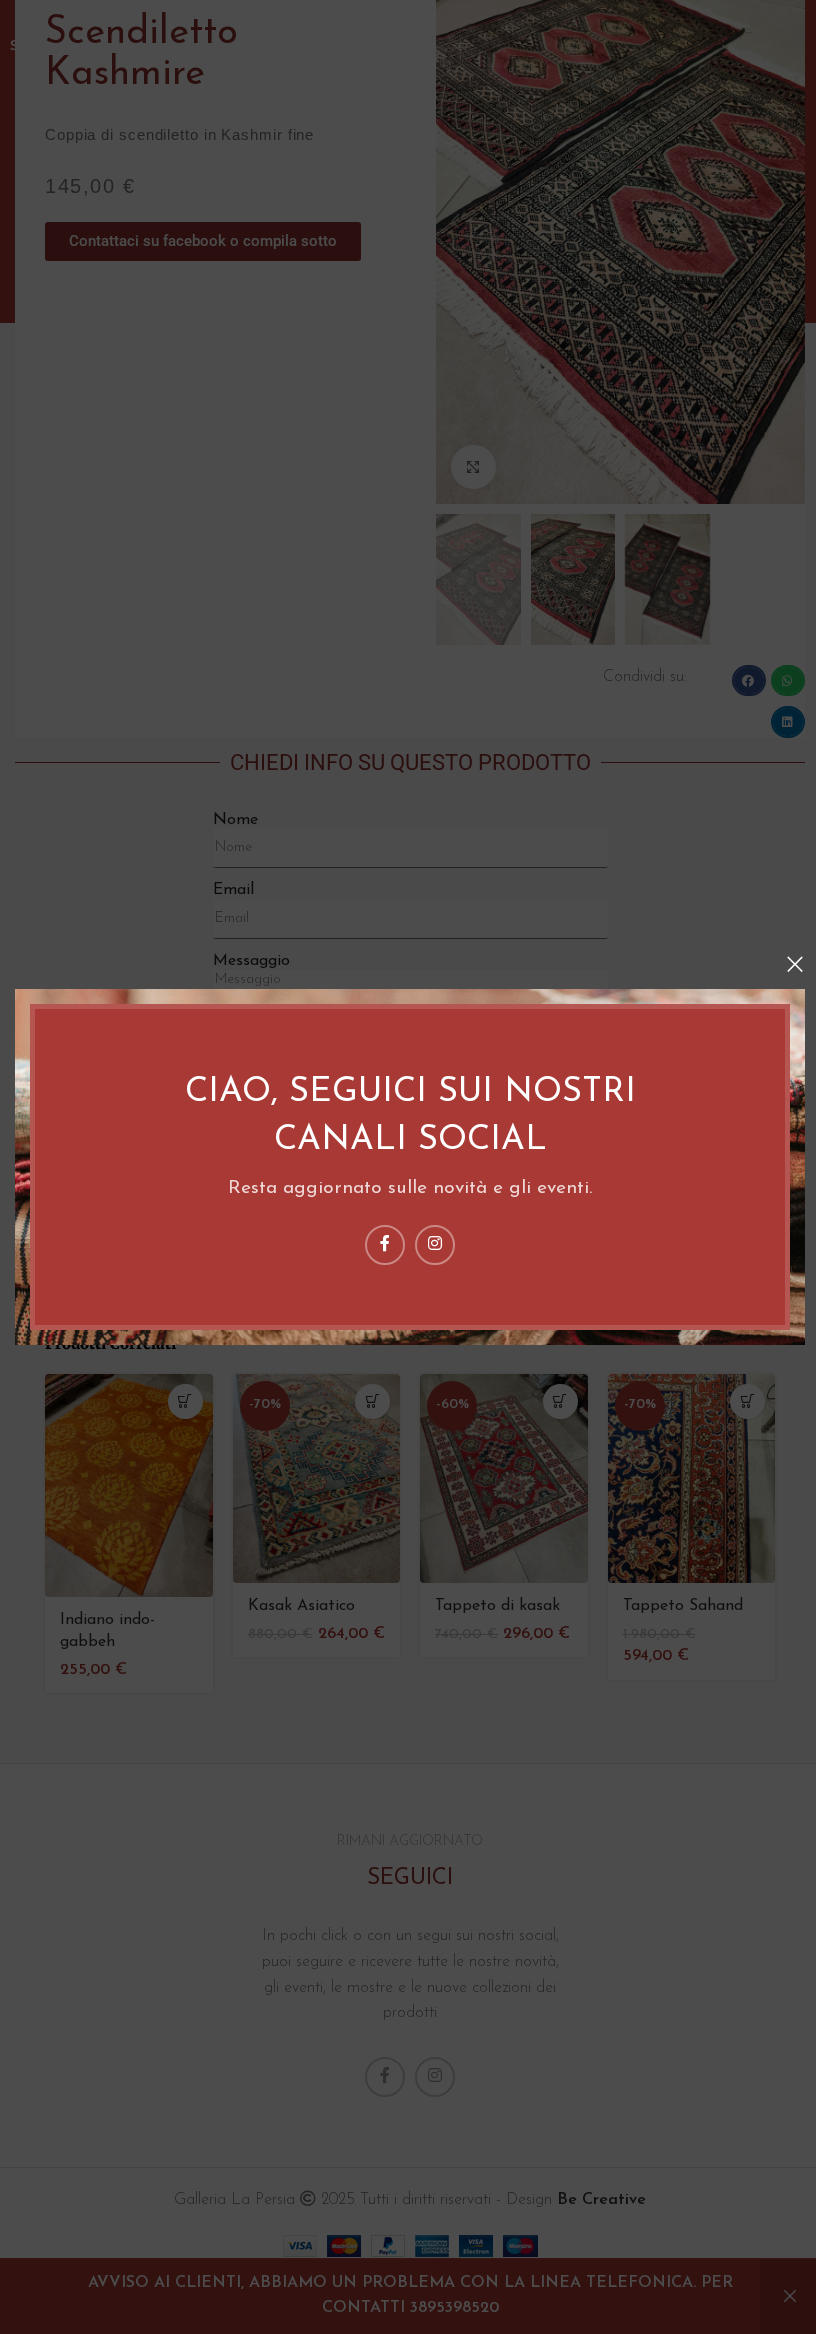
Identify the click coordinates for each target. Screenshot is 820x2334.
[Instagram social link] (435, 1245)
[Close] (795, 964)
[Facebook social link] (385, 1245)
